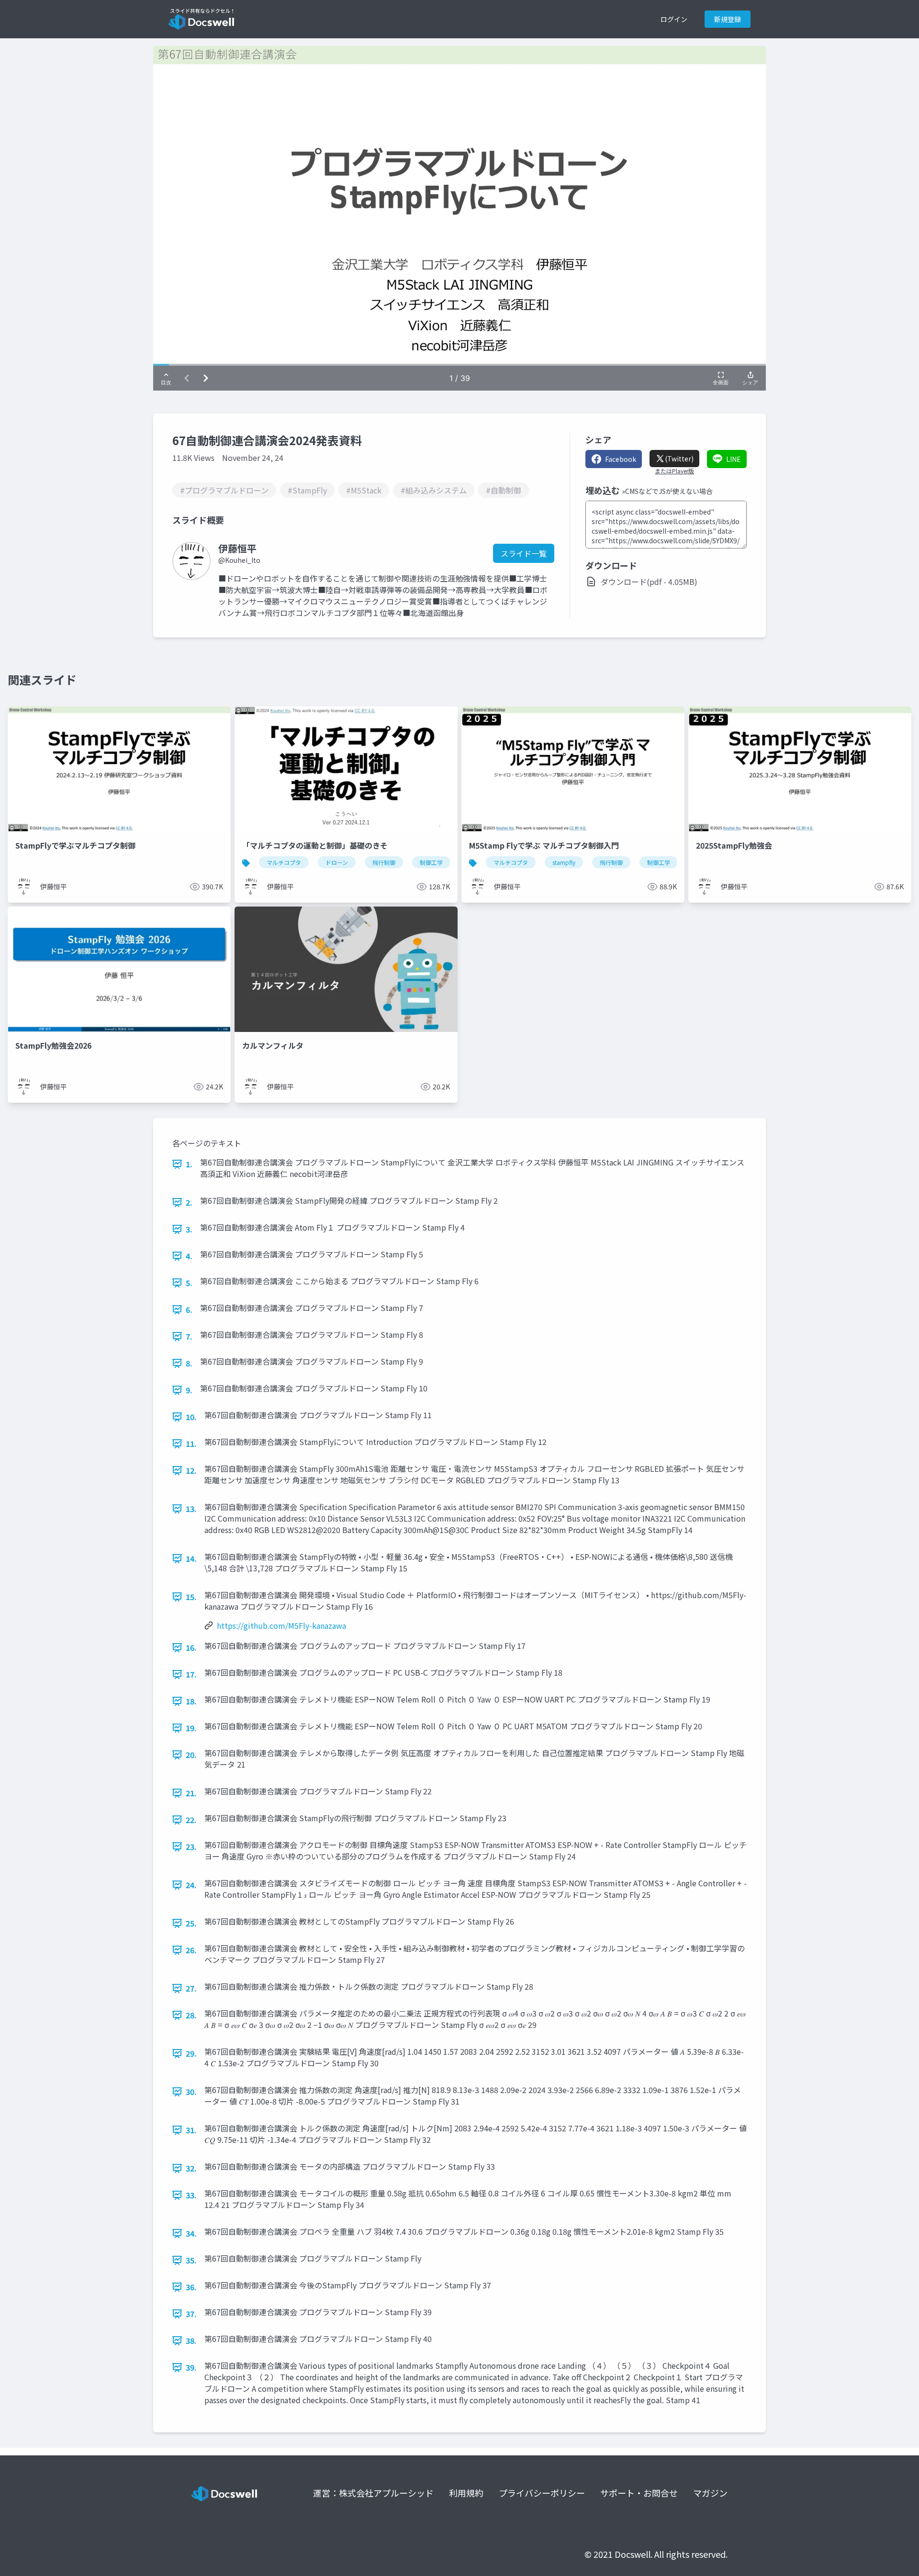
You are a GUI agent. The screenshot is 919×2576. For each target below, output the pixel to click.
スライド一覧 (524, 553)
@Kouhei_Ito (239, 560)
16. (191, 1647)
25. (191, 1923)
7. (189, 1336)
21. (191, 1793)
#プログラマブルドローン (224, 490)
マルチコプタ (284, 862)
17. (191, 1674)
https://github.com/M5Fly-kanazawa (281, 1625)
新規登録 (728, 19)
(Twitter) (679, 459)
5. (189, 1283)
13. (191, 1509)
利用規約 (466, 2493)
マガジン (710, 2493)
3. (189, 1229)
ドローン (337, 862)
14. (191, 1558)
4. (189, 1256)
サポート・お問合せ (639, 2493)
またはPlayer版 (674, 471)
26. (191, 1950)
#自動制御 (504, 490)
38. (191, 2341)
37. (191, 2314)
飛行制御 (384, 862)
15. (191, 1597)
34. (191, 2233)
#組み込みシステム (434, 490)
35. (191, 2260)
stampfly (564, 862)
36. (191, 2287)
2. (189, 1202)
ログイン (674, 19)
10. (191, 1417)
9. (189, 1390)
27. (191, 1988)
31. (191, 2130)
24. (191, 1885)
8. (189, 1363)
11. (191, 1444)
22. (191, 1820)
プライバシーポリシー (542, 2493)
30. (191, 2092)
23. (191, 1847)
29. (191, 2053)
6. (189, 1310)
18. (191, 1701)
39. (191, 2367)
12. (191, 1470)
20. (191, 1755)
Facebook (621, 459)
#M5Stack (364, 490)
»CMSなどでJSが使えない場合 (667, 491)
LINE (734, 459)
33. (191, 2195)
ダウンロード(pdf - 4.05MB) (649, 582)
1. (189, 1164)
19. (191, 1728)
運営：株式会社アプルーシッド (373, 2493)
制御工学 (431, 862)
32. (191, 2168)
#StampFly (307, 490)
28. (191, 2015)
